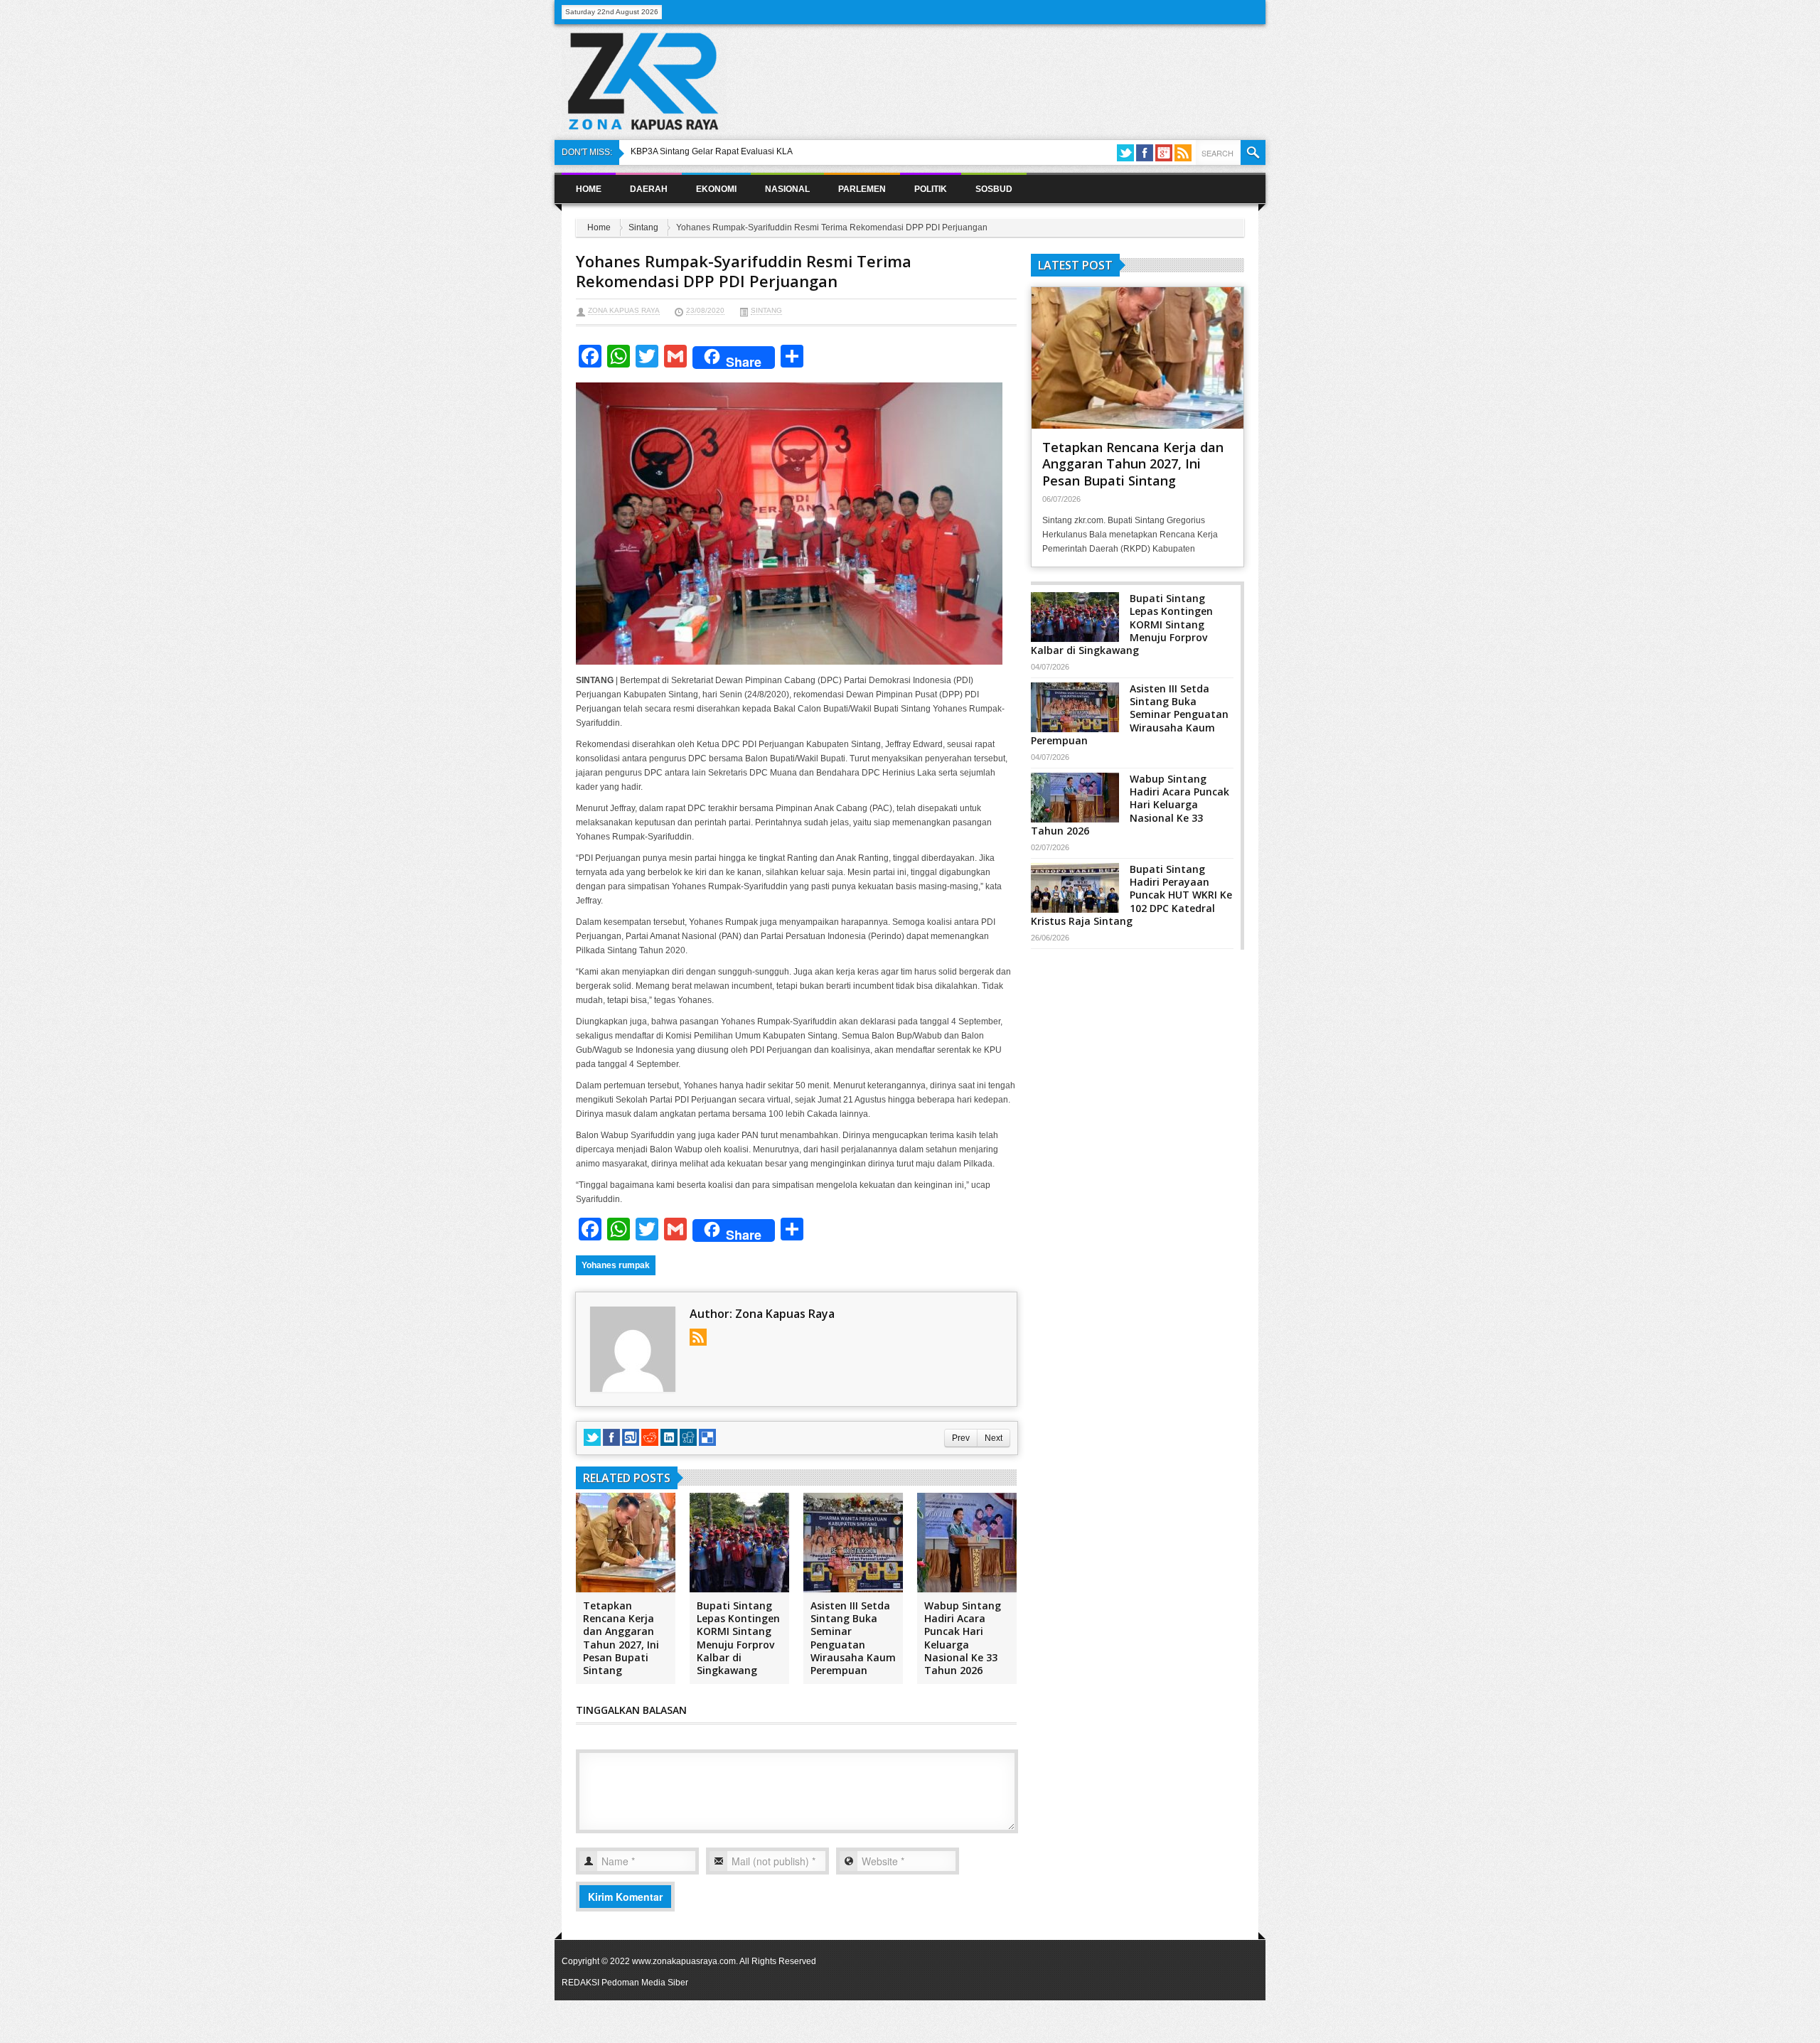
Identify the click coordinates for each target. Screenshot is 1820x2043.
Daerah (649, 189)
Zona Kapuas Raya (624, 310)
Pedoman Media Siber (645, 1983)
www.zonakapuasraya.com (684, 1961)
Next (994, 1438)
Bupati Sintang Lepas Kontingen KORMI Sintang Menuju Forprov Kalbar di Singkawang (738, 1638)
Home (589, 189)
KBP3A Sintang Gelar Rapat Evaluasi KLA (712, 151)
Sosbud (994, 189)
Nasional (787, 189)
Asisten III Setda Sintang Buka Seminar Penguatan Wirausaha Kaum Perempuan (853, 1638)
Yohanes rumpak (616, 1265)
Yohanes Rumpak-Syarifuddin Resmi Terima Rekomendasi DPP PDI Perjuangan (744, 271)
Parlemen (862, 189)
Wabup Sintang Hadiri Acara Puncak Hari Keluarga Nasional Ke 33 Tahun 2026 (963, 1638)
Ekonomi (716, 189)
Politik (931, 189)
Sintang (643, 227)
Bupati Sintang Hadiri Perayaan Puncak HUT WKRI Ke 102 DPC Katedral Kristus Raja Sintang (1131, 895)
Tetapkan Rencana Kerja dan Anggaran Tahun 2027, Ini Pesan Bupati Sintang (621, 1638)
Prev (961, 1438)
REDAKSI (580, 1983)
